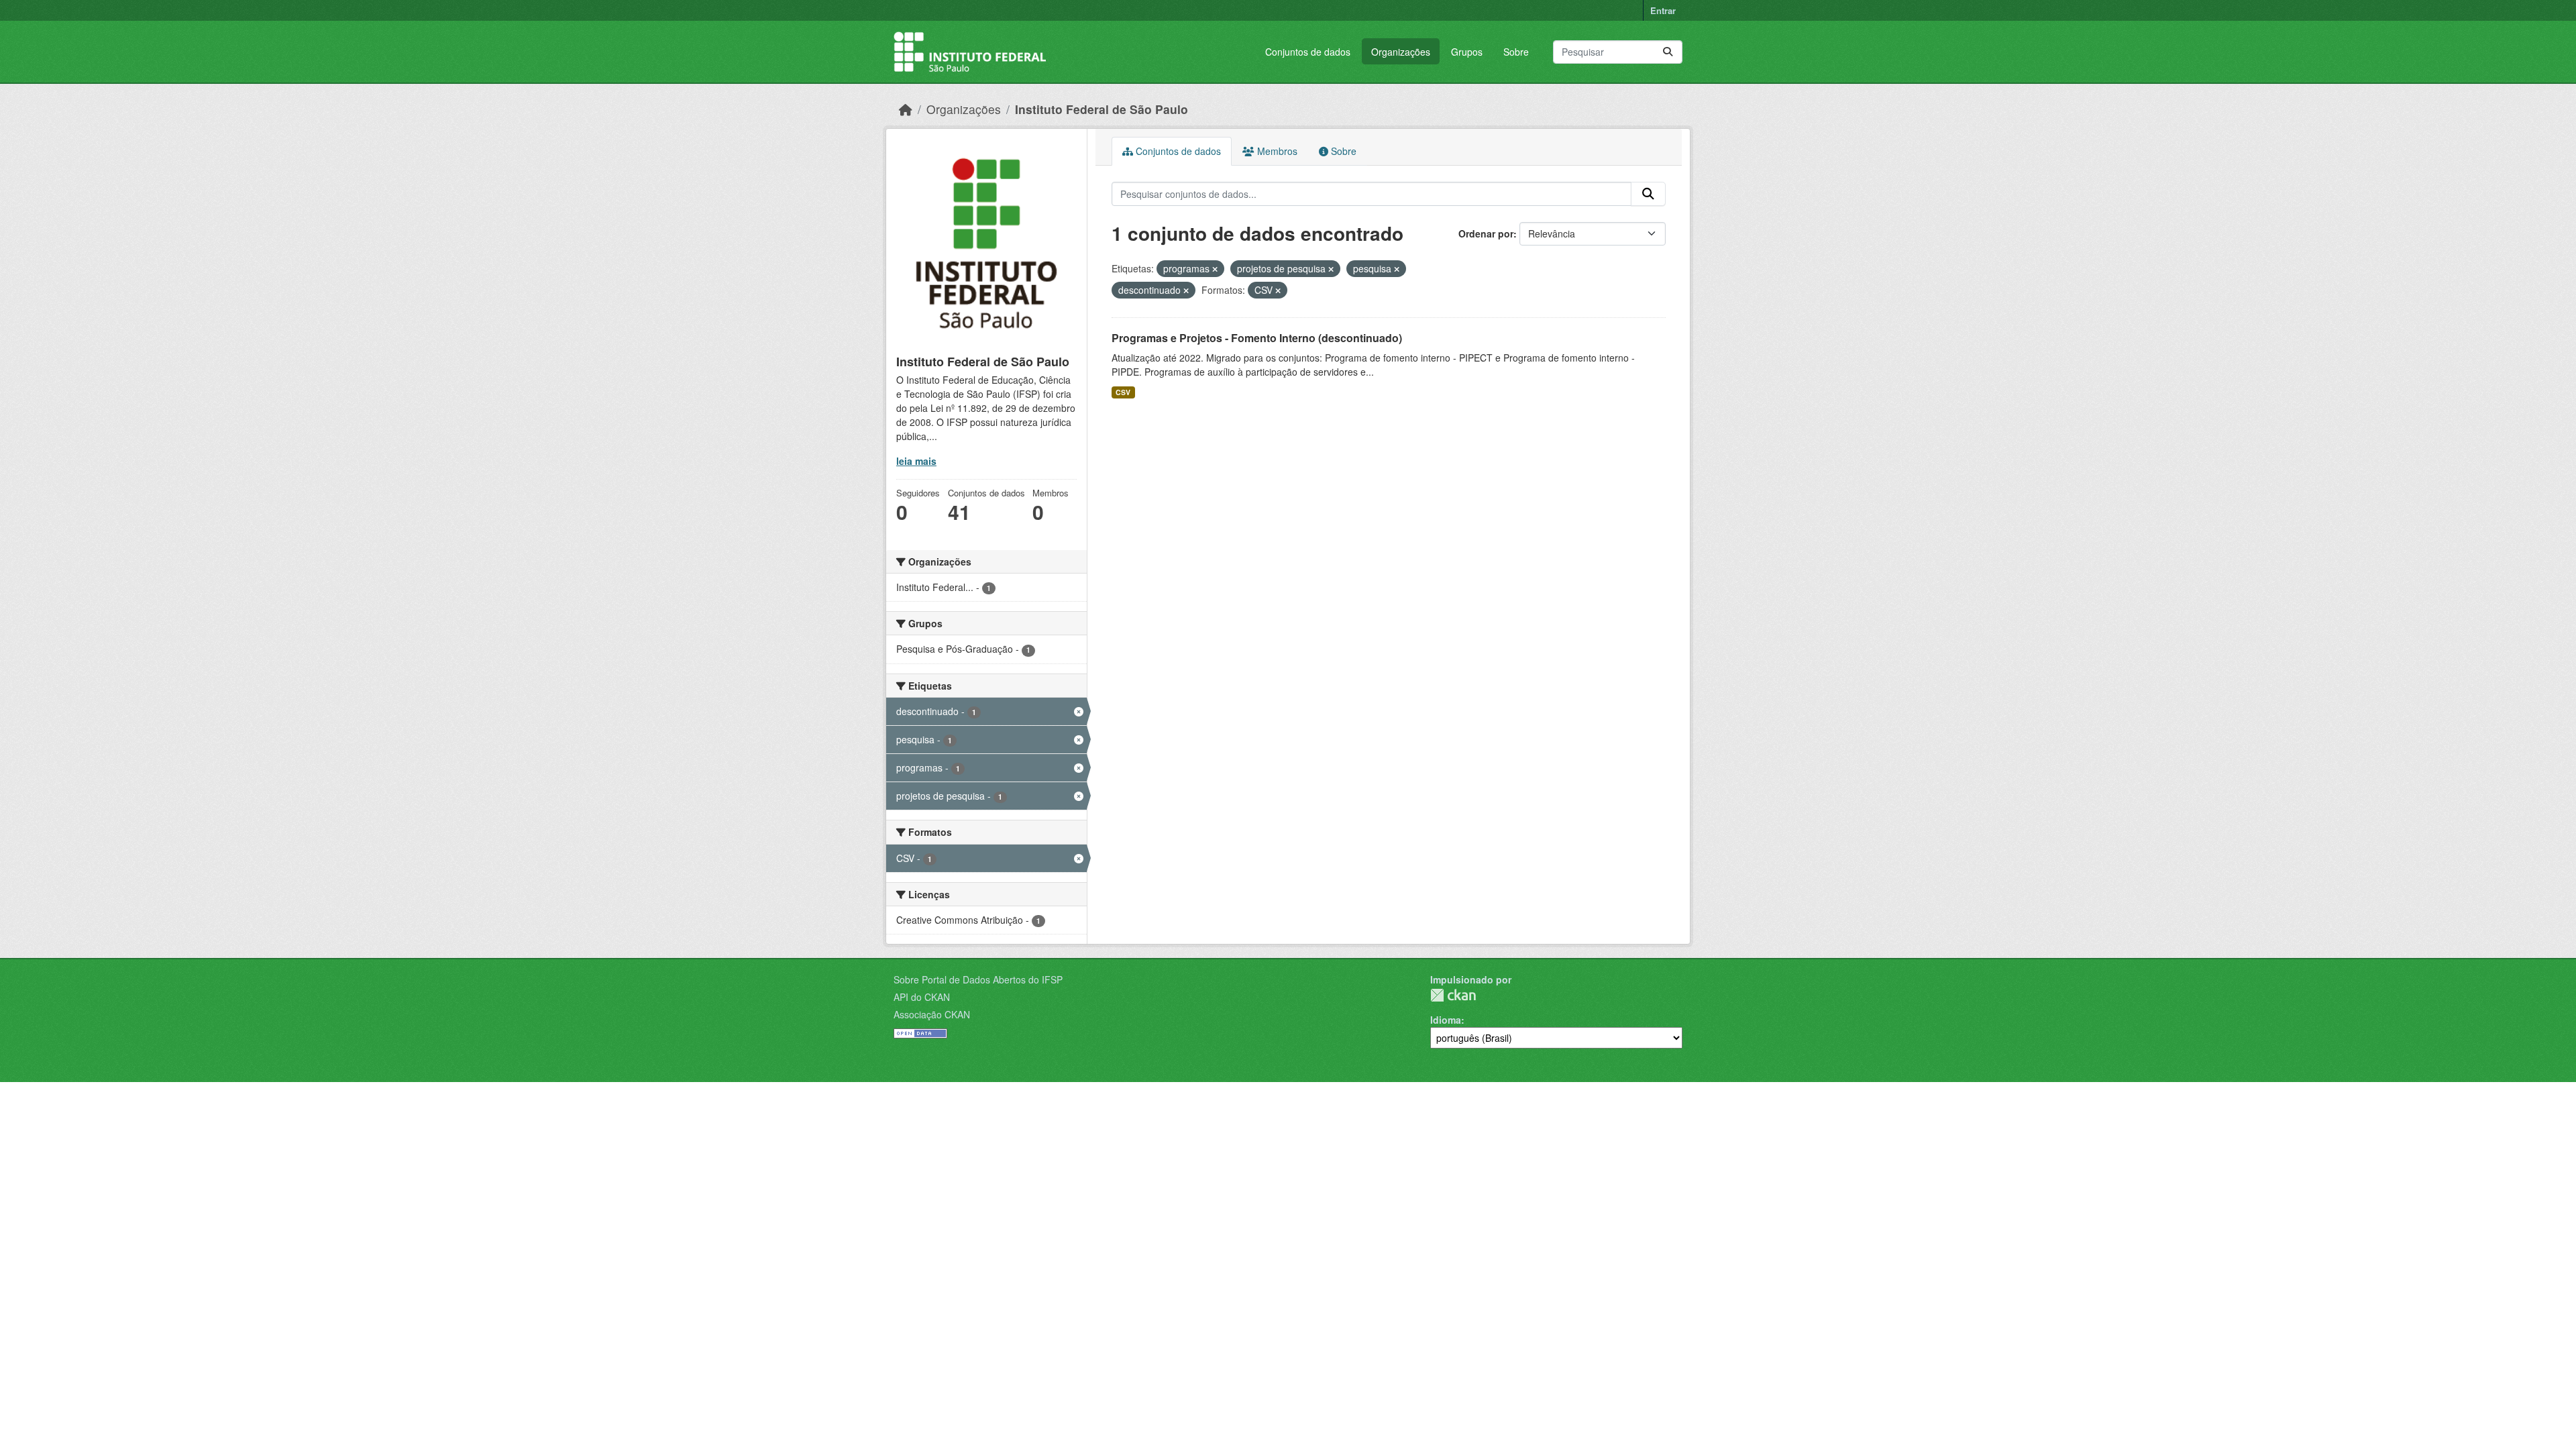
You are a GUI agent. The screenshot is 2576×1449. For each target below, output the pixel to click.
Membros (1276, 151)
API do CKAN (922, 997)
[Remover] (1215, 269)
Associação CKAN (932, 1014)
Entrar (1663, 10)
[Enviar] (1668, 52)
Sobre (1516, 52)
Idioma (1446, 1020)
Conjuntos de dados (1308, 52)
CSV (1123, 392)
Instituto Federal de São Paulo (1102, 109)
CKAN (1453, 995)
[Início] (906, 109)
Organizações (1401, 52)
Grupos (1467, 52)
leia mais (916, 461)
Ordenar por (1486, 233)
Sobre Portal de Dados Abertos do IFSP (978, 979)
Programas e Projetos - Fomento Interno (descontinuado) (1257, 338)
